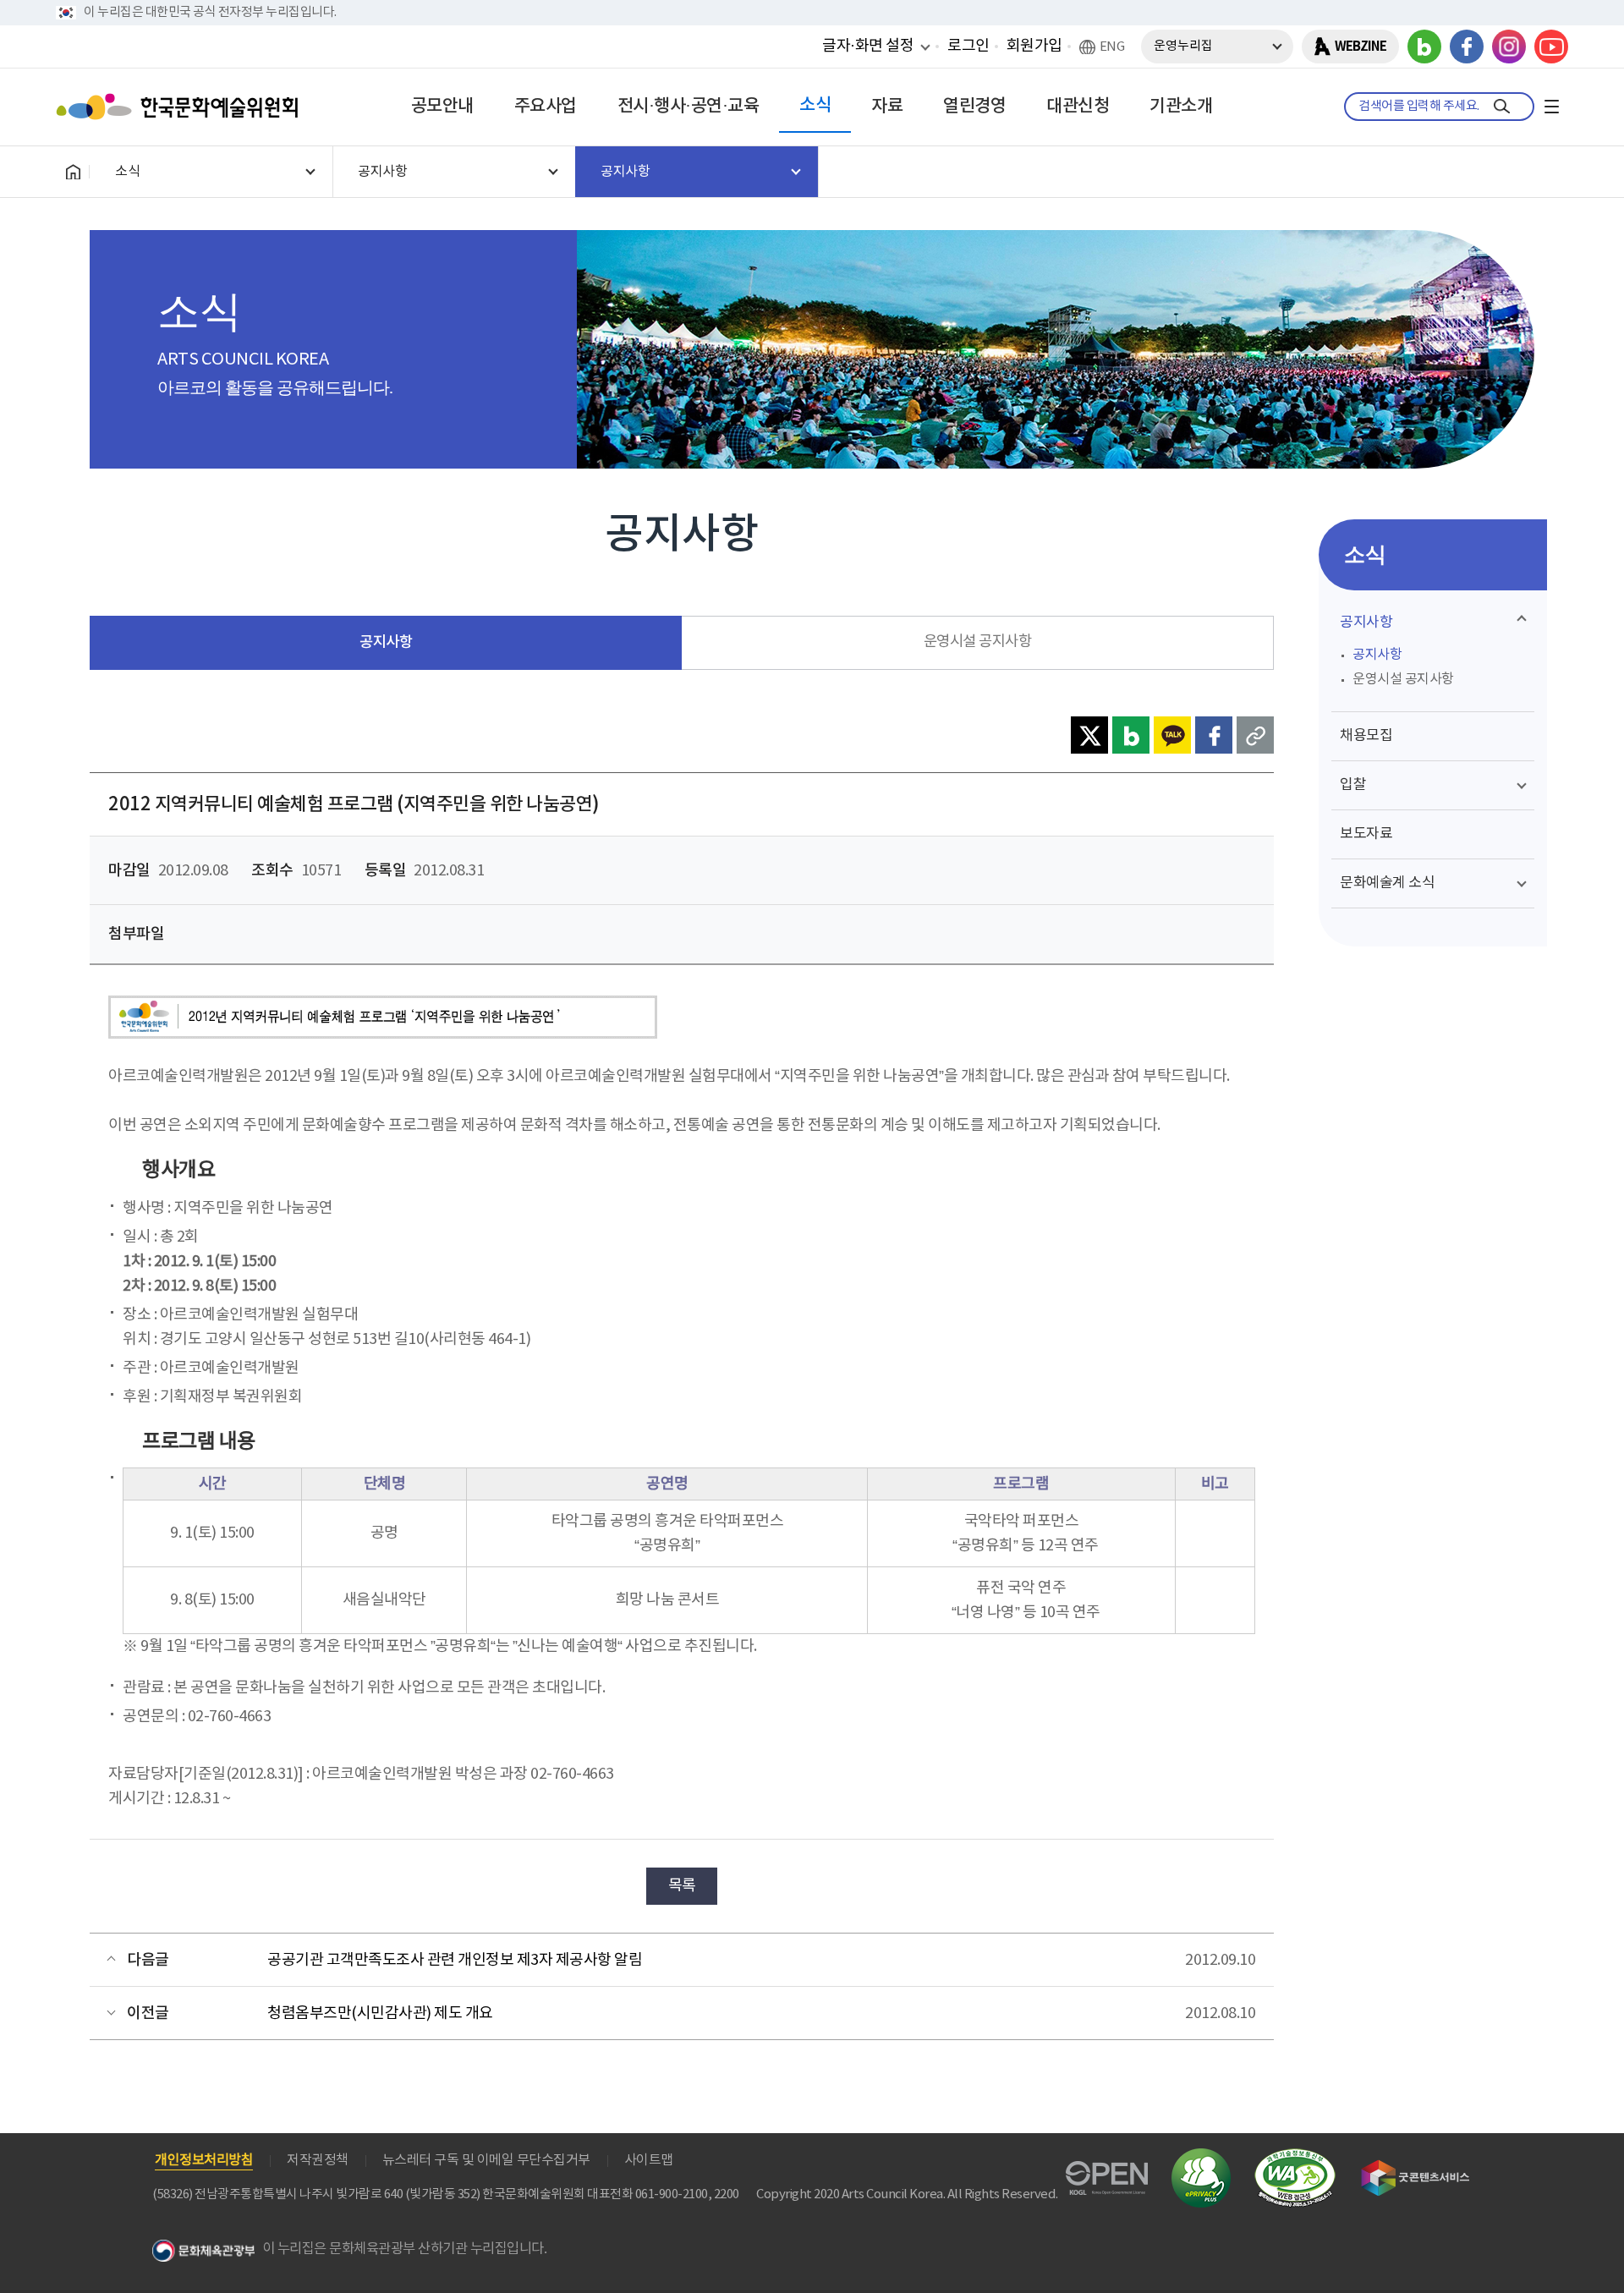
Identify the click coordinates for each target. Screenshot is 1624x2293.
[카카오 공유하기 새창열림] (1172, 735)
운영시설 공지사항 (978, 642)
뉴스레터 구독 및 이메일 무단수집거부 (486, 2160)
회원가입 (1034, 46)
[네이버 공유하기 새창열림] (1131, 735)
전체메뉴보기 (1551, 107)
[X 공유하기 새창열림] (1089, 735)
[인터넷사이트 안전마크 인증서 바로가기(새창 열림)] (1201, 2158)
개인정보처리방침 (204, 2160)
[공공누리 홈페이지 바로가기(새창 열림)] (1107, 2171)
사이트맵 (649, 2160)
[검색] (1502, 107)
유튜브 (1551, 47)
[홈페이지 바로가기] (73, 172)
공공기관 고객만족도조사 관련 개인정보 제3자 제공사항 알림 (455, 1960)
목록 (682, 1886)
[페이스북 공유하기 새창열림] (1214, 735)
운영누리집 (1183, 46)
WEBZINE (1361, 47)
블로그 (1424, 47)
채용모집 (1366, 736)
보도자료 (1366, 834)
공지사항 (386, 642)
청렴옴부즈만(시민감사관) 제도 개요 (380, 2013)
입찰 (1353, 785)
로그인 (968, 46)
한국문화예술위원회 (181, 107)
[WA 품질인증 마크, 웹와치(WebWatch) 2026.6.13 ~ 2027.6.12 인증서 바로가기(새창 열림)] (1295, 2156)
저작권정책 (318, 2160)
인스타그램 (1509, 47)
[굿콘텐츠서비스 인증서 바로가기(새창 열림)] (1416, 2167)
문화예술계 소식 (1387, 883)
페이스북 (1467, 47)
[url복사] (1255, 735)
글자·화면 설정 (868, 46)
